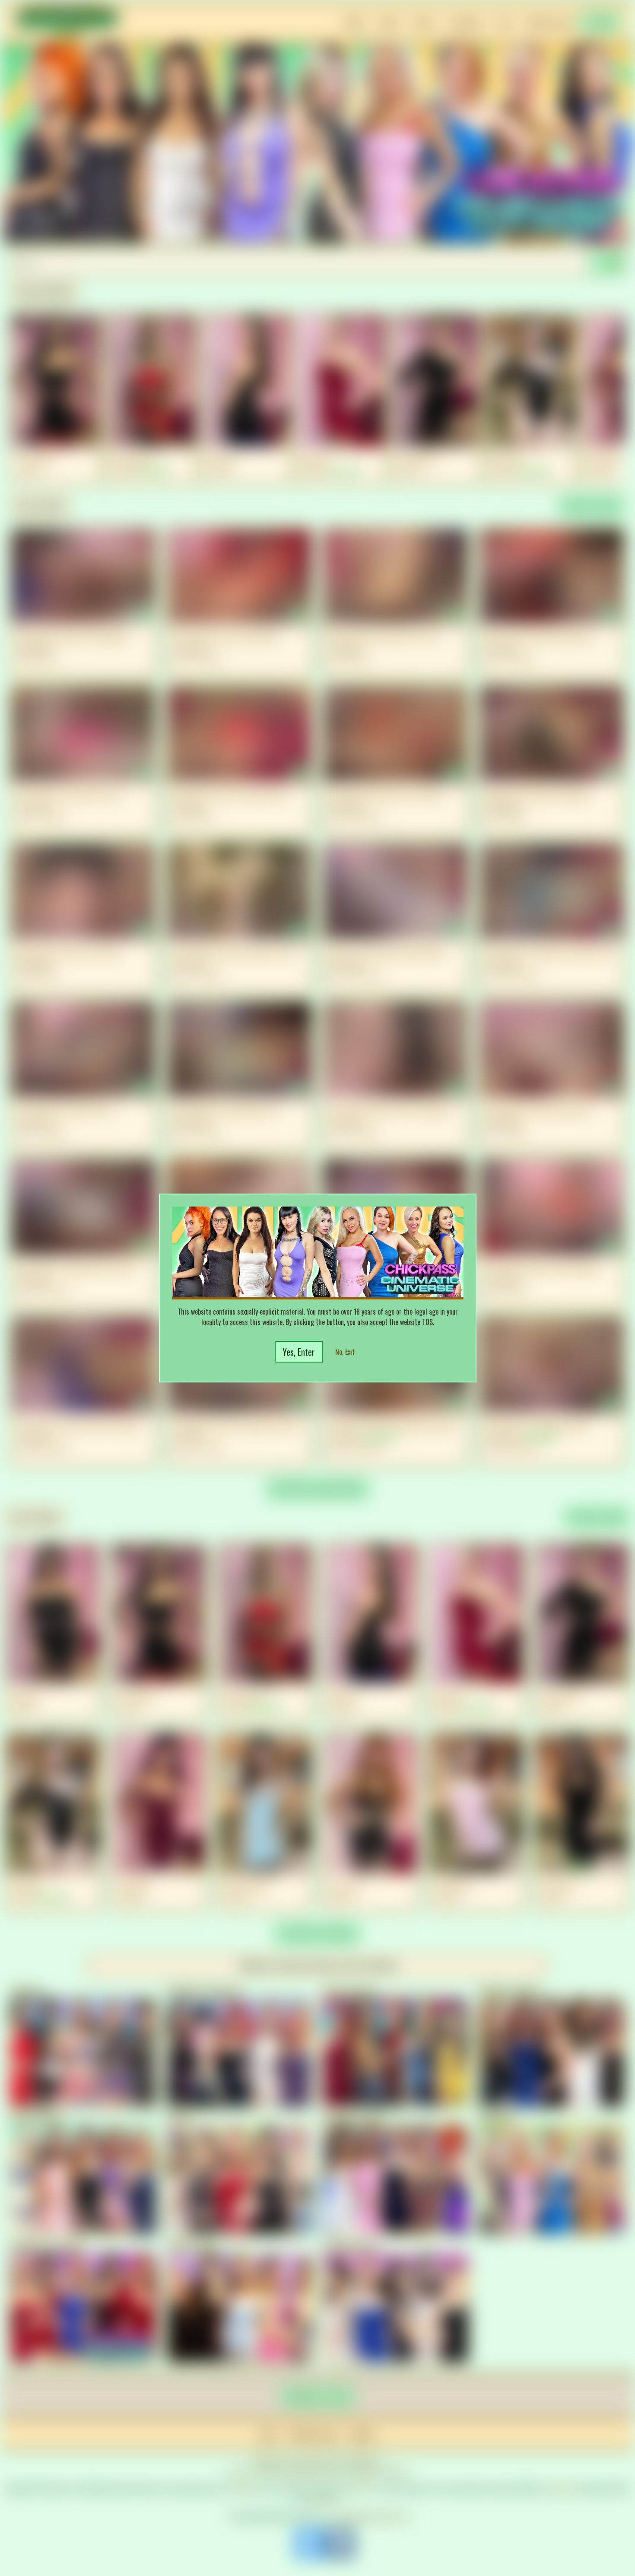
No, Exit (345, 1352)
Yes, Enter (299, 1352)
